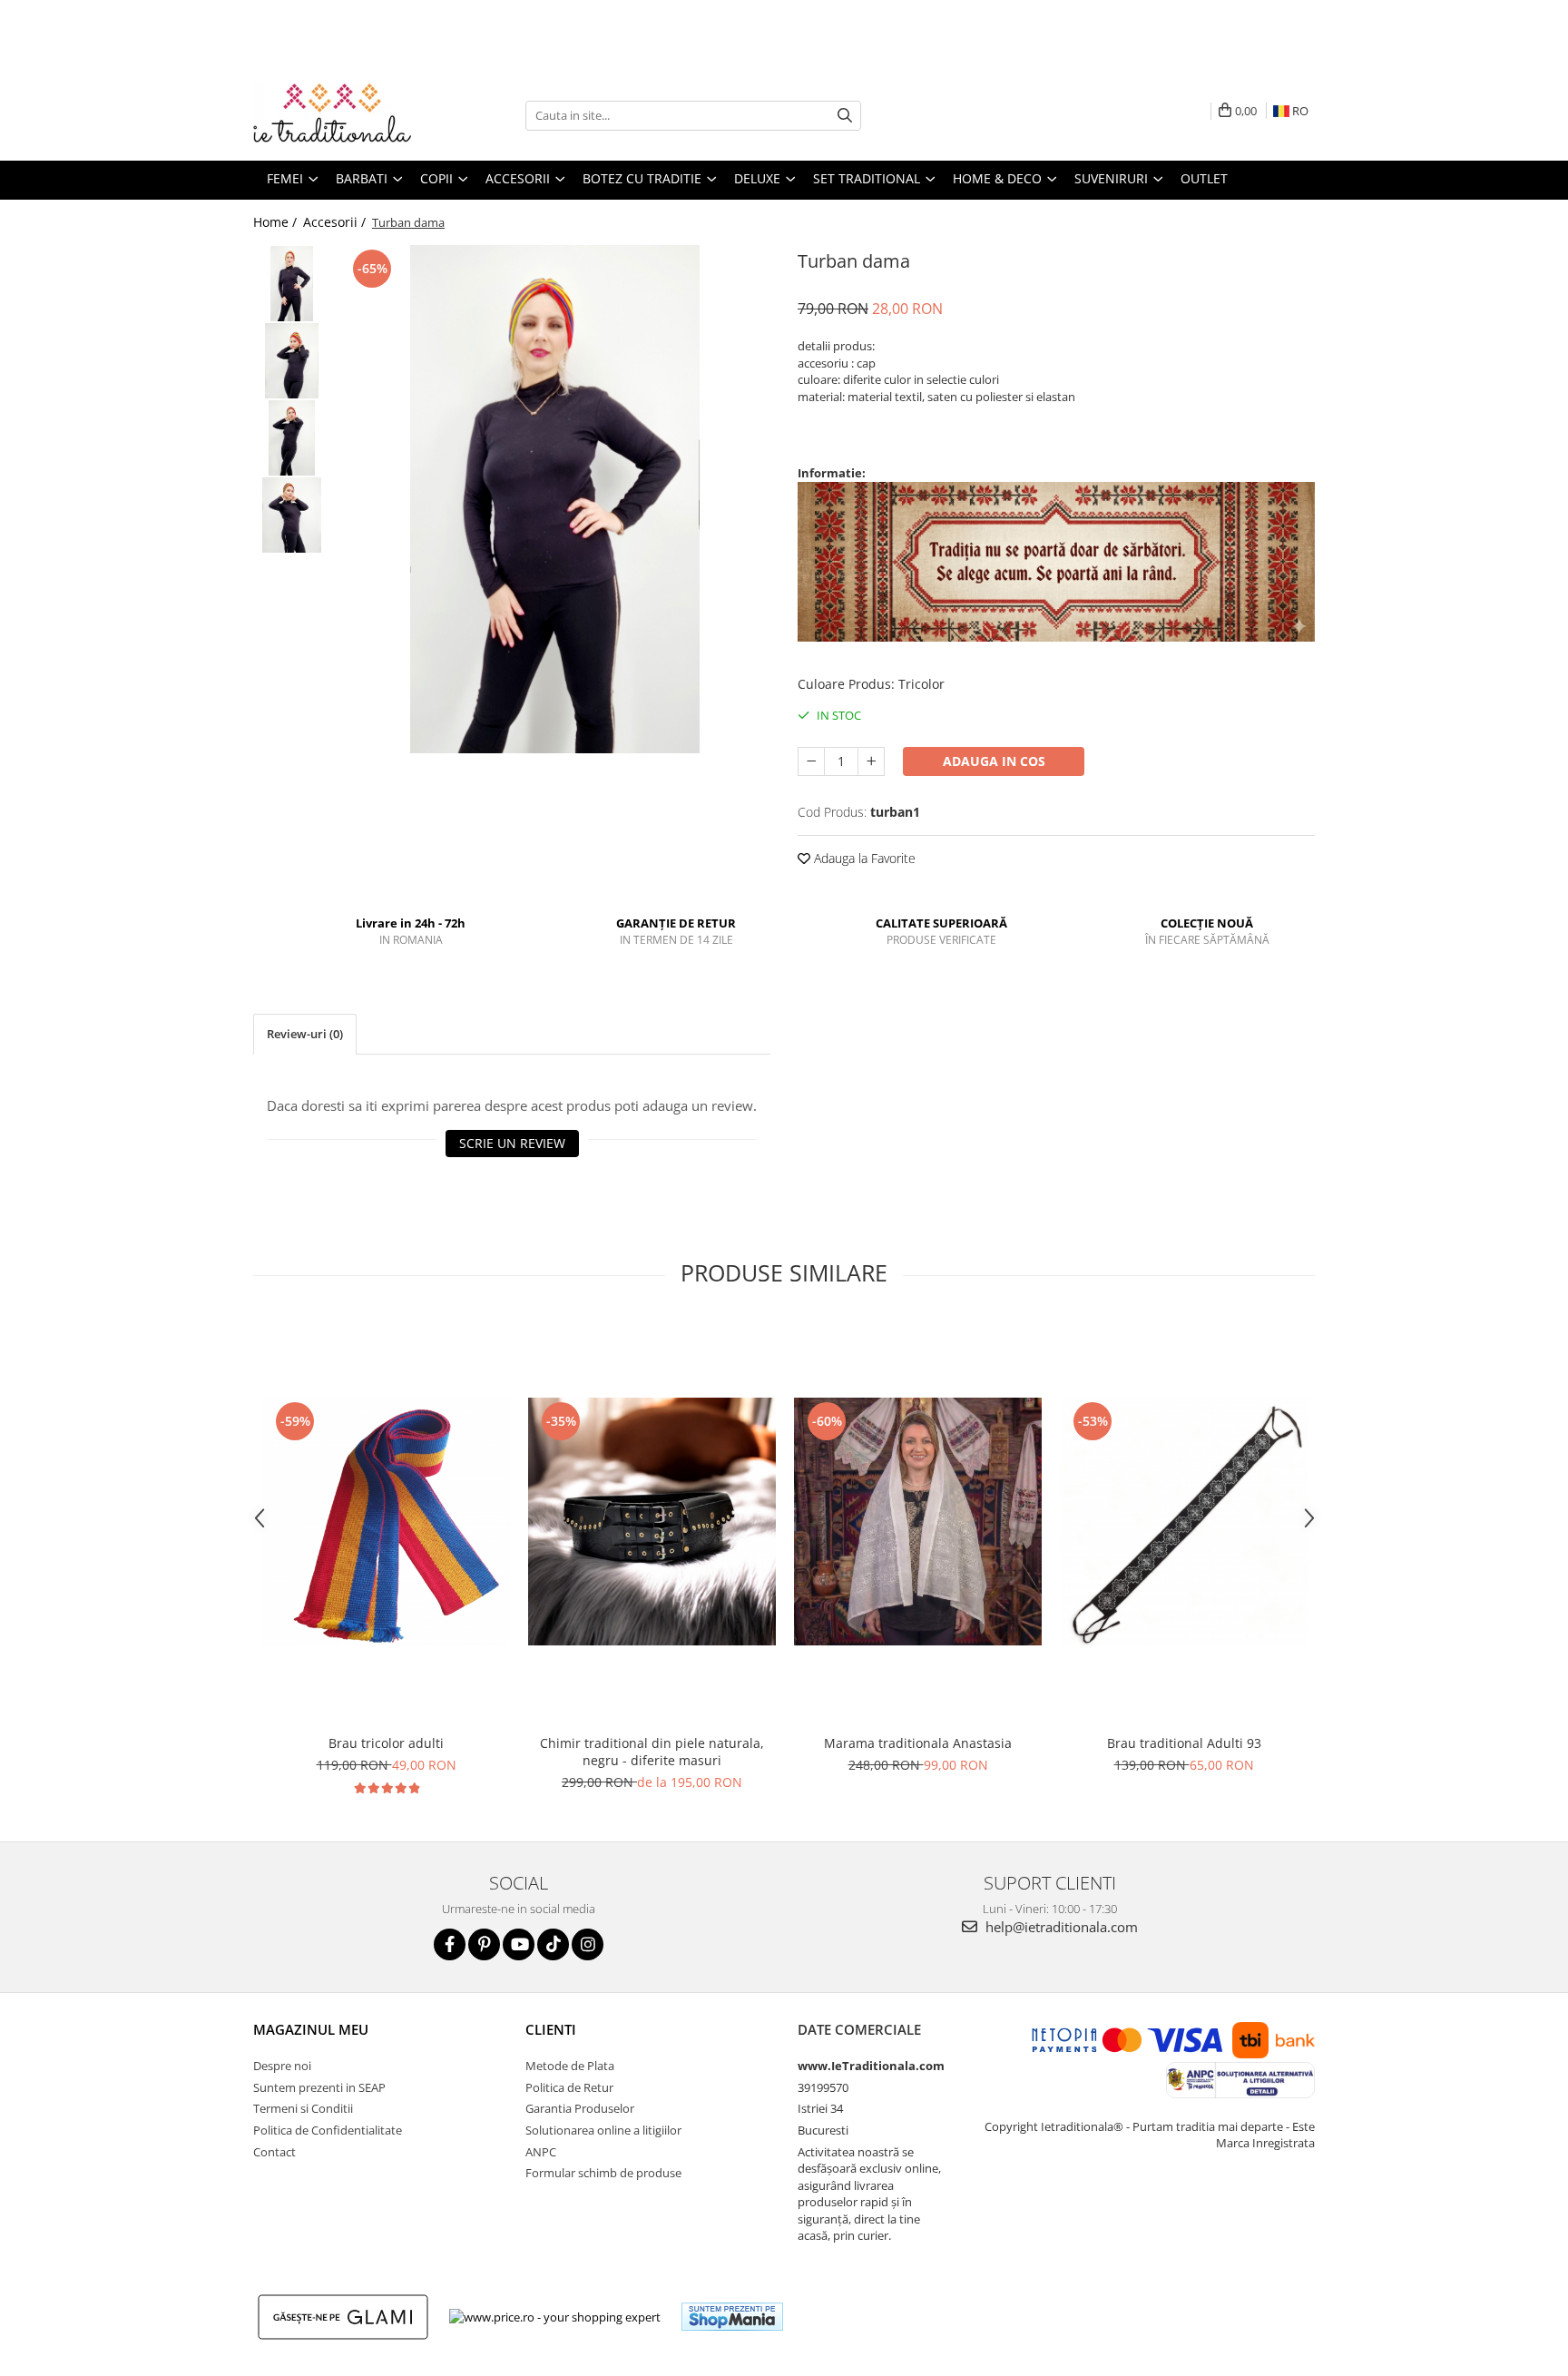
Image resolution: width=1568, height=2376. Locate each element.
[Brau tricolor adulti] (386, 1522)
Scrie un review (512, 1143)
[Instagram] (588, 1944)
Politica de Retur (569, 2087)
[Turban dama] (555, 499)
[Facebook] (450, 1944)
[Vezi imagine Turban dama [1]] (292, 361)
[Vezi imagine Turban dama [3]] (292, 515)
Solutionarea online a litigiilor (603, 2130)
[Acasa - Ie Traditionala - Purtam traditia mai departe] (344, 115)
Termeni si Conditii (303, 2108)
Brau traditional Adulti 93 (1184, 1743)
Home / (277, 222)
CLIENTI (551, 2029)
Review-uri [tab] (305, 1034)
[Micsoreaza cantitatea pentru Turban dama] (811, 761)
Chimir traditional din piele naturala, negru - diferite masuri (652, 1752)
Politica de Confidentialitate (328, 2130)
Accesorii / (336, 222)
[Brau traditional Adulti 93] (1184, 1522)
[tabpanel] (555, 499)
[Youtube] (519, 1944)
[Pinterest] (484, 1944)
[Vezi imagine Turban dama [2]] (292, 438)
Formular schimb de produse (603, 2173)
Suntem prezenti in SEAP (319, 2087)
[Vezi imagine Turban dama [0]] (292, 284)
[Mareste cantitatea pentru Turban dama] (871, 761)
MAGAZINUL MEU (311, 2029)
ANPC (541, 2152)
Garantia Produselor (580, 2108)
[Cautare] (845, 116)
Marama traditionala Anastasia (918, 1743)
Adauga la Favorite (863, 858)
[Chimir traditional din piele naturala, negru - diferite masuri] (652, 1522)
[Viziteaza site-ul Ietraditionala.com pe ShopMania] (732, 2317)
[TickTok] (553, 1944)
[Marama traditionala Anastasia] (918, 1522)
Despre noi (282, 2066)
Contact (274, 2152)
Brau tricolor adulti (386, 1743)
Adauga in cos (994, 761)
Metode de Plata (570, 2066)
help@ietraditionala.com (1060, 1927)
